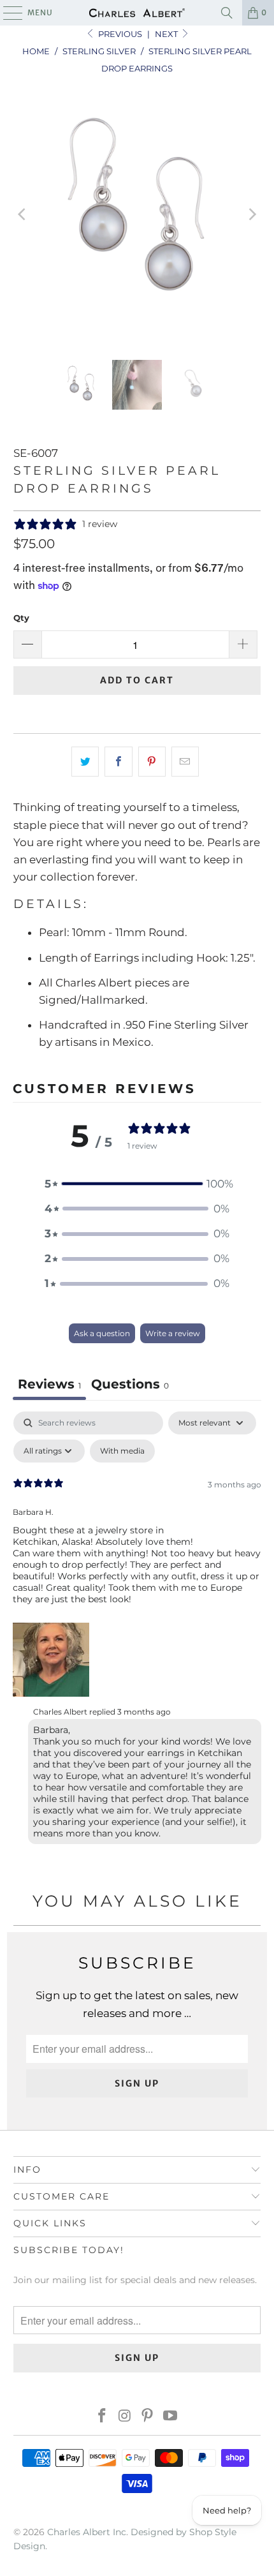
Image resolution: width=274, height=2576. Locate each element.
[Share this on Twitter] (85, 762)
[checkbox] (122, 1451)
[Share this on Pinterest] (152, 762)
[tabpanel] (137, 1631)
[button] (137, 1184)
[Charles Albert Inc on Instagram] (125, 2417)
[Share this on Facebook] (118, 762)
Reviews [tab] (49, 1384)
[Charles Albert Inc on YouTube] (171, 2417)
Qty (21, 618)
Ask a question (102, 1333)
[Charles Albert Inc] (137, 13)
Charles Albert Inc (87, 2532)
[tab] (130, 1386)
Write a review (173, 1333)
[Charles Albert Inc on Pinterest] (148, 2417)
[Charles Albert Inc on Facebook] (103, 2417)
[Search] (227, 13)
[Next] (251, 215)
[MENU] (7, 13)
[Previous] (23, 215)
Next (167, 34)
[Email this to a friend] (185, 762)
